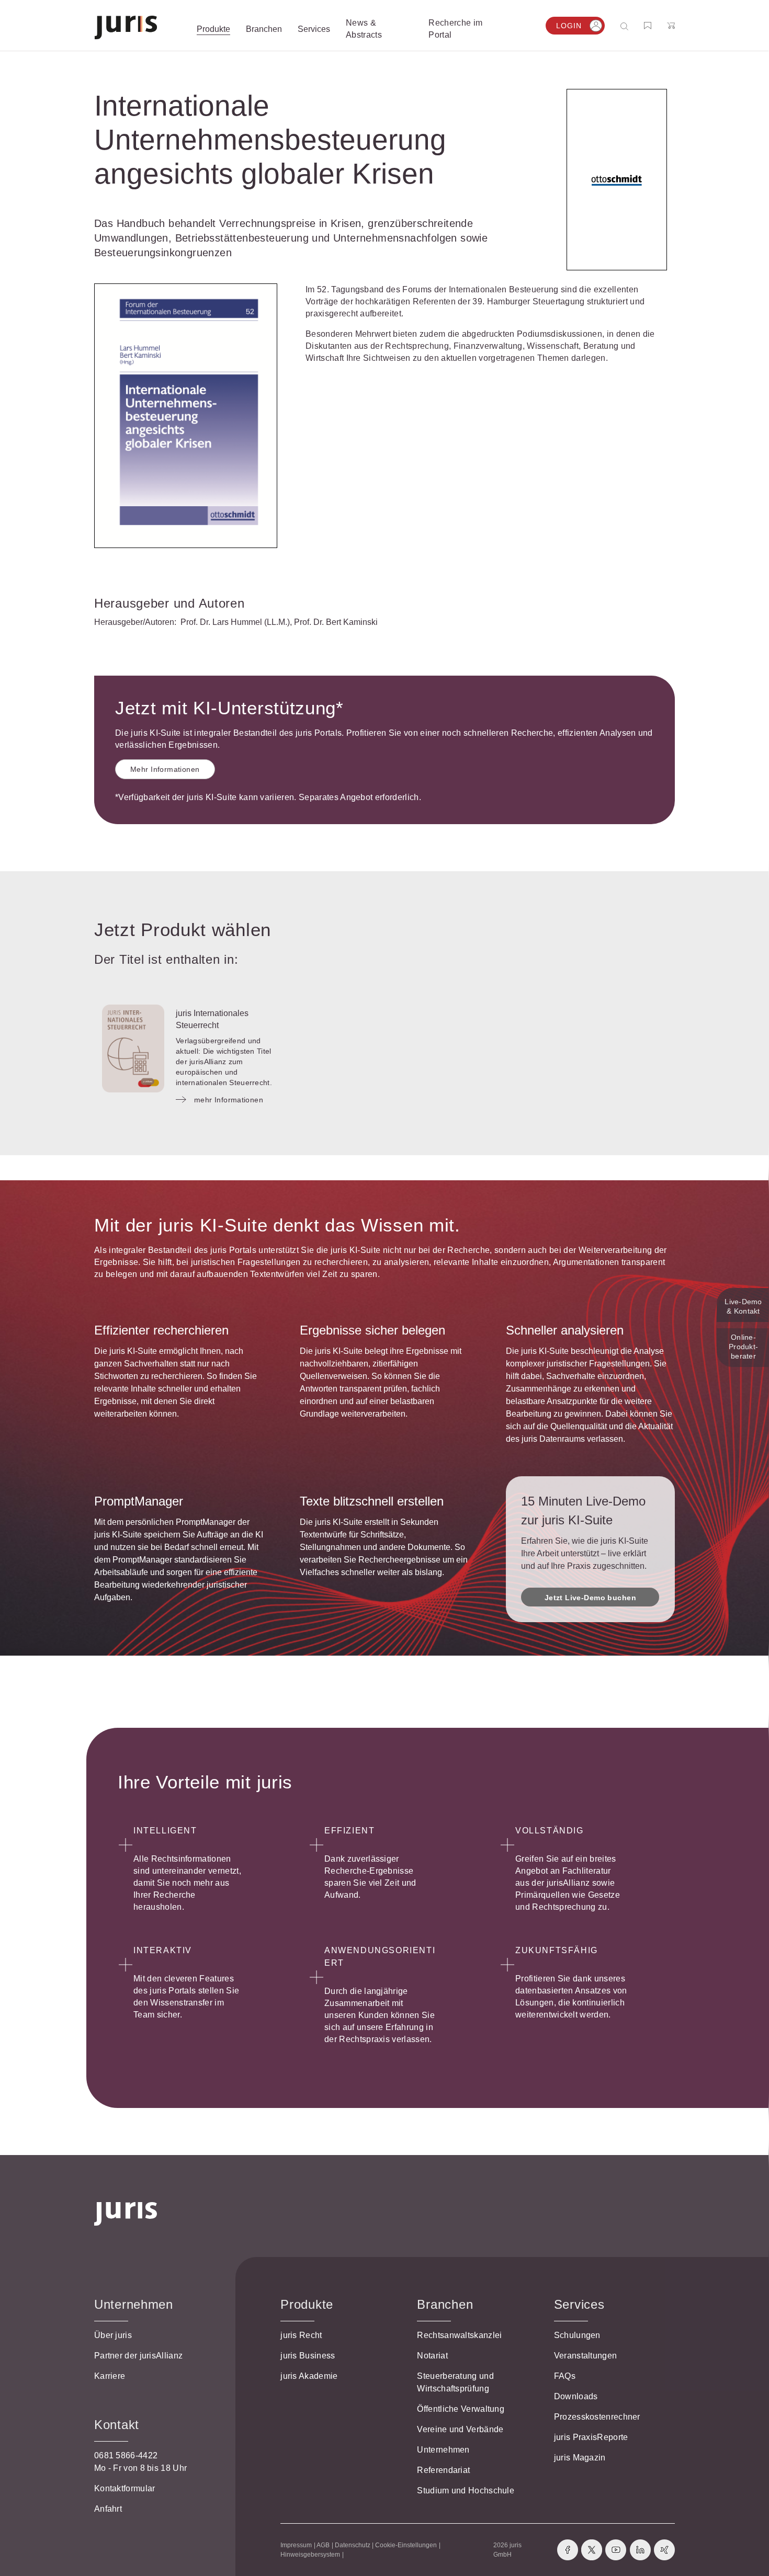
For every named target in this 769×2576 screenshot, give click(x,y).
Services (579, 2304)
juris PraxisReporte (591, 2437)
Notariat (432, 2356)
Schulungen (577, 2335)
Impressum (296, 2545)
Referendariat (443, 2470)
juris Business (308, 2356)
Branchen (445, 2304)
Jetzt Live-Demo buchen (590, 1598)
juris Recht (301, 2335)
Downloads (576, 2396)
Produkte (307, 2304)
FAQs (565, 2376)
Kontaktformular (125, 2488)
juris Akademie (309, 2376)
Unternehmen (443, 2450)
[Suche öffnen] (626, 26)
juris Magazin (580, 2458)
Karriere (110, 2376)
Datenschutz (353, 2545)
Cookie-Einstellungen (406, 2545)
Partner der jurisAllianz (138, 2356)
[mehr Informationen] (133, 1048)
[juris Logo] (126, 27)
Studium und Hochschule (466, 2490)
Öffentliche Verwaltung (461, 2409)
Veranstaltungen (586, 2356)
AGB (323, 2545)
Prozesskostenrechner (597, 2417)
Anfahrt (108, 2509)
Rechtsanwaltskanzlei (459, 2335)
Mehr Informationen (165, 769)
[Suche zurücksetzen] (616, 26)
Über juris (113, 2335)
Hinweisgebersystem (310, 2555)
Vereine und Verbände (460, 2429)
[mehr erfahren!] (617, 180)
